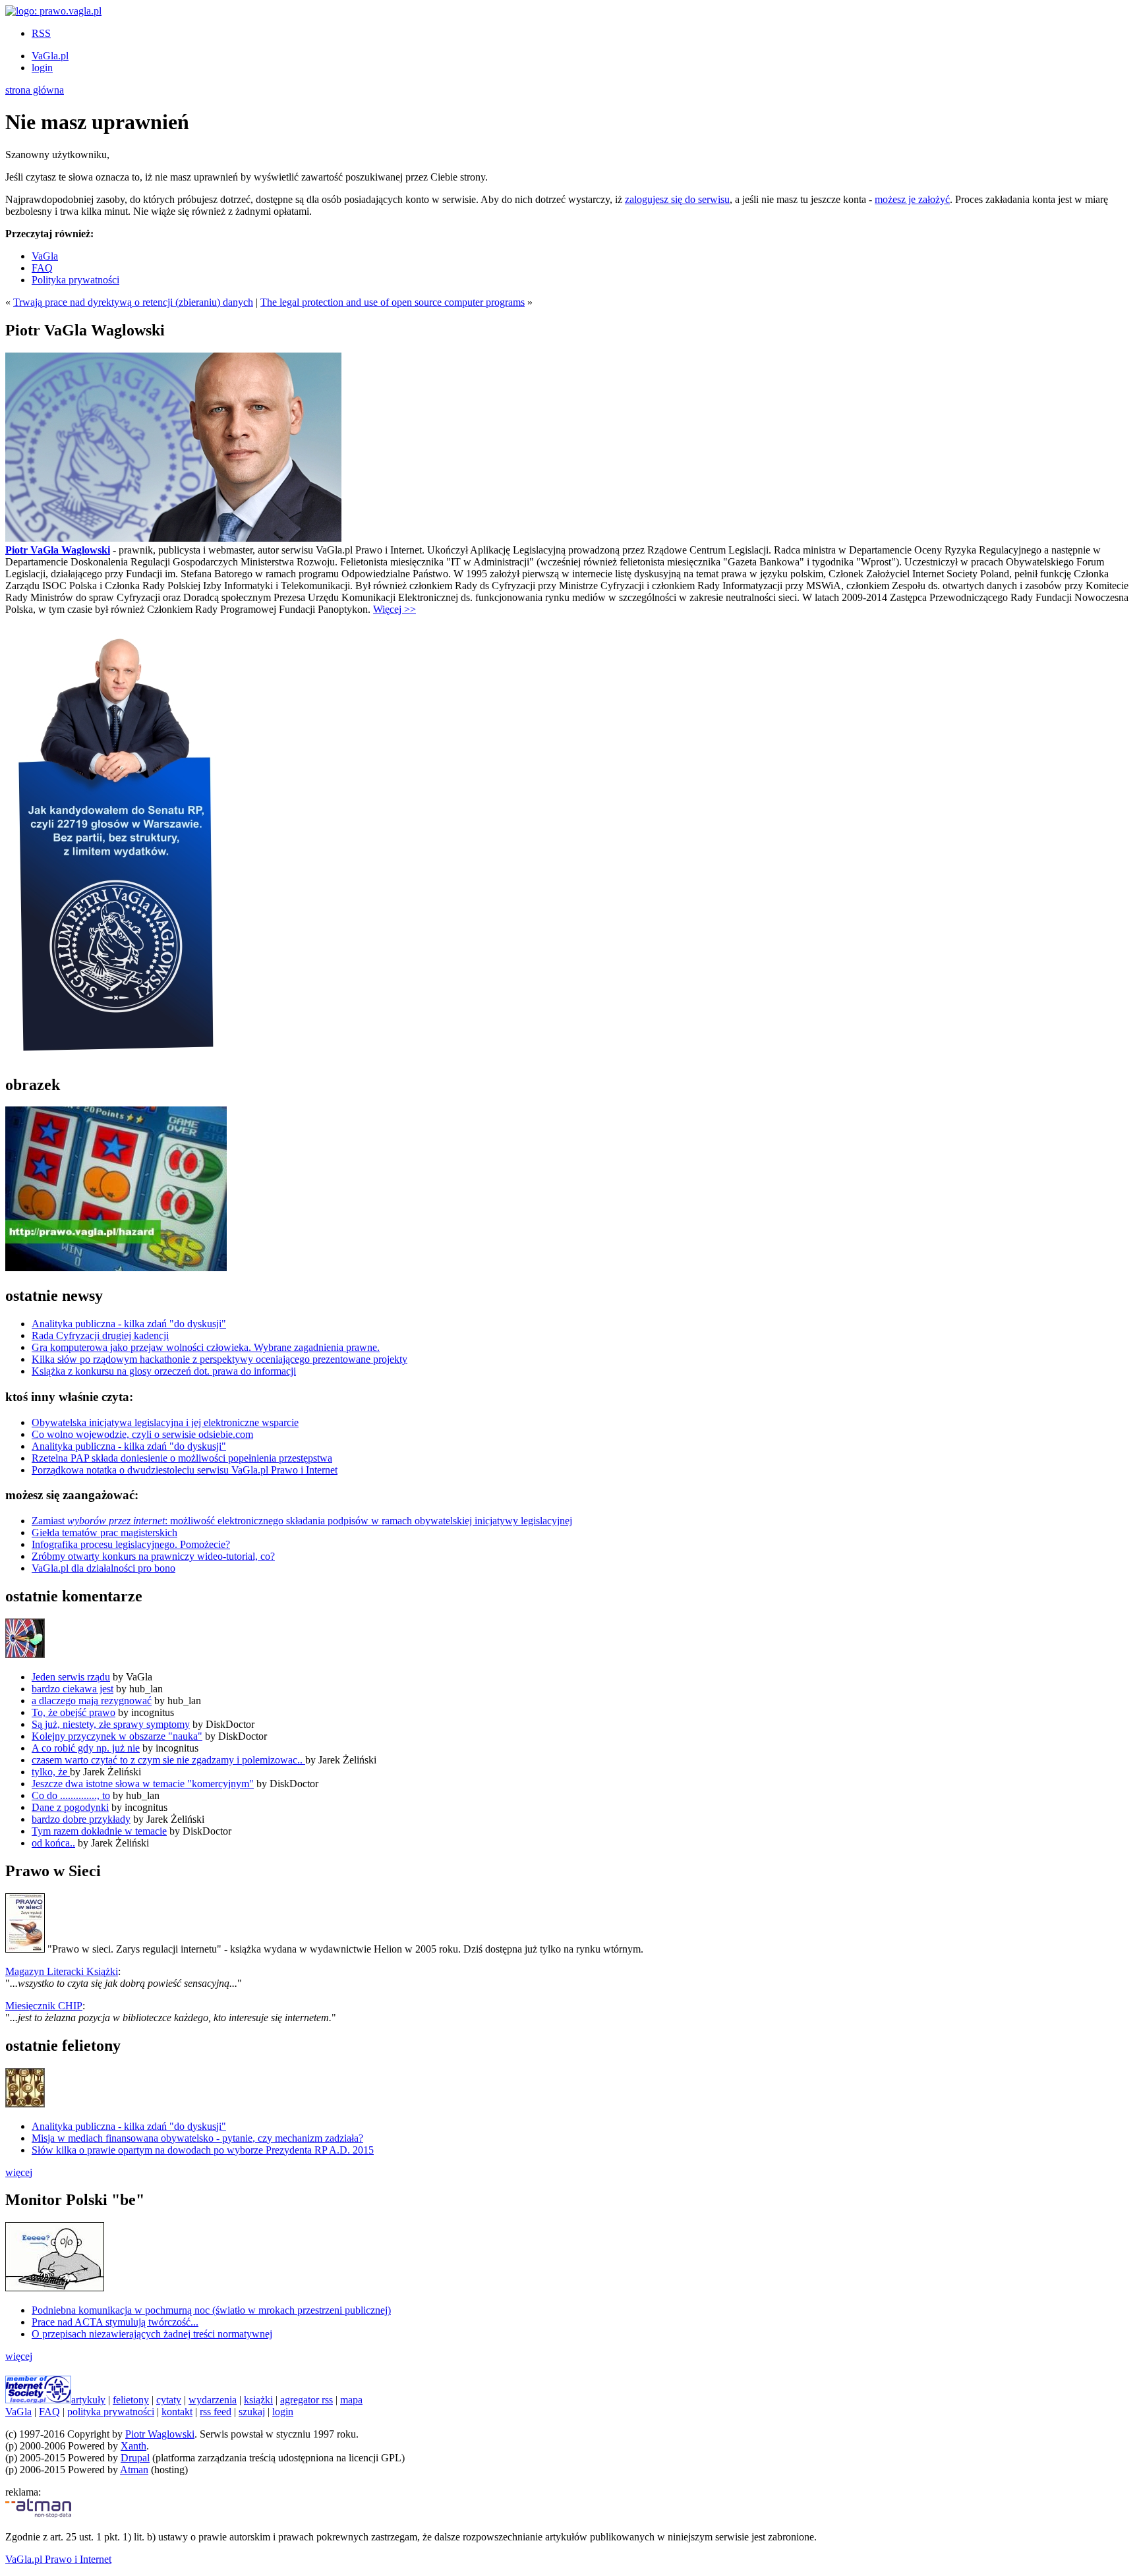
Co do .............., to (71, 1795)
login (42, 68)
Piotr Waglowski (160, 2434)
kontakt (177, 2412)
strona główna (35, 90)
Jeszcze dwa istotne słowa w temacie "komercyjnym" (143, 1784)
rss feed (216, 2412)
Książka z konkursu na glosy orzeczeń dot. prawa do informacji (164, 1371)
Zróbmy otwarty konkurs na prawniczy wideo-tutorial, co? (153, 1556)
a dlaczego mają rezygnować (92, 1701)
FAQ (42, 268)
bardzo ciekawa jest (73, 1689)
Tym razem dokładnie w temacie (99, 1831)
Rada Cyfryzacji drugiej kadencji (100, 1335)
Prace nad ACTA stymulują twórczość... (115, 2322)
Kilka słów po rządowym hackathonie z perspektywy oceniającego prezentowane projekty (219, 1359)
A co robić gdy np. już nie (86, 1748)
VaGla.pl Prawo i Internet (58, 2559)
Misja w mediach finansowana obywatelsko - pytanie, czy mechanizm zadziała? (197, 2138)
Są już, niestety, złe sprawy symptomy (111, 1724)
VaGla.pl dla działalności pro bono (103, 1568)
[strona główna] (53, 11)
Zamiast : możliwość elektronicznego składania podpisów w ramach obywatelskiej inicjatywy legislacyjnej (302, 1521)
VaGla (45, 256)
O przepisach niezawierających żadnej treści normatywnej (152, 2334)
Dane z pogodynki (70, 1807)
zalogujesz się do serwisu (677, 199)
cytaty (169, 2400)
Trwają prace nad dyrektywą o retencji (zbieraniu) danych (133, 302)
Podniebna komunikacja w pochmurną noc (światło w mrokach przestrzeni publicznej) (211, 2310)
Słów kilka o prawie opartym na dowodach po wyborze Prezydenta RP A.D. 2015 (203, 2150)
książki (258, 2400)
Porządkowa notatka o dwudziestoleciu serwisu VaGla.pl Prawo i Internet (185, 1470)
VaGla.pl (50, 56)
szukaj (252, 2412)
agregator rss (307, 2400)
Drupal (135, 2458)
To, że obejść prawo (73, 1712)
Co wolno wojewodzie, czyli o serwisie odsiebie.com (142, 1434)
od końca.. (53, 1843)
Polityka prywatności (75, 280)
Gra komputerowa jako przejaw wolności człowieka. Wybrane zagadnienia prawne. (206, 1347)
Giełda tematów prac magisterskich (104, 1532)
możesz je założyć (912, 199)
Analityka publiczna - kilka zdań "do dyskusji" (129, 1324)
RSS (41, 33)
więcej (19, 2172)
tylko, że (51, 1772)
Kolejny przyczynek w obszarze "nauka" (117, 1736)
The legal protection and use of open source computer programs (393, 302)
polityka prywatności (111, 2412)
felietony (131, 2400)
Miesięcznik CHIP (44, 2006)
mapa (351, 2400)
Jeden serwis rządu (71, 1677)
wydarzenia (213, 2400)
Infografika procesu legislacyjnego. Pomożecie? (131, 1544)
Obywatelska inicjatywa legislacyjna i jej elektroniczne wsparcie (165, 1422)
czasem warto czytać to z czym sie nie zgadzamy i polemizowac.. (168, 1760)
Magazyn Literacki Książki (62, 1971)
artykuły (88, 2400)
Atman (134, 2470)
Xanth (133, 2446)
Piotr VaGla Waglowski (58, 550)
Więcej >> (394, 609)
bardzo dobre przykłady (81, 1819)
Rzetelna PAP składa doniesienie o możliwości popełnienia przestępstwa (182, 1458)
